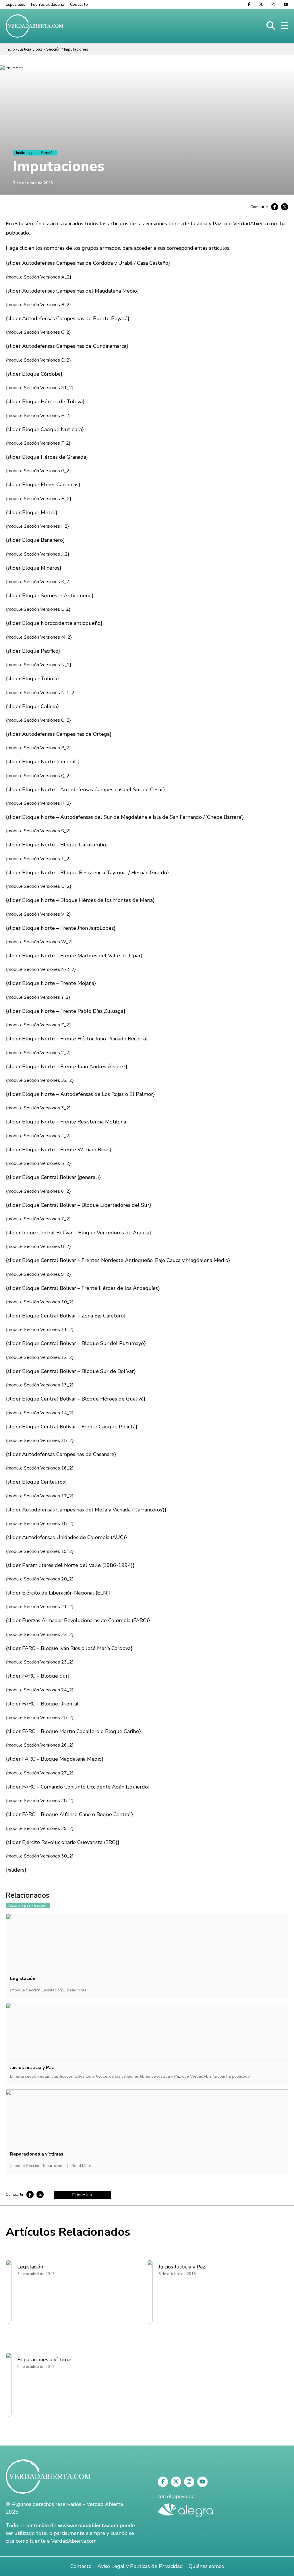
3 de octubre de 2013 (33, 183)
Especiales (16, 4)
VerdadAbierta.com (74, 2541)
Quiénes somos (206, 2566)
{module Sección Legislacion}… (38, 1990)
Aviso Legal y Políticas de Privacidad (140, 2566)
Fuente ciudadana (48, 4)
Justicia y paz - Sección (39, 49)
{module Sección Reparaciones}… (41, 2166)
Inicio (10, 49)
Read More (77, 1990)
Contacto (79, 4)
